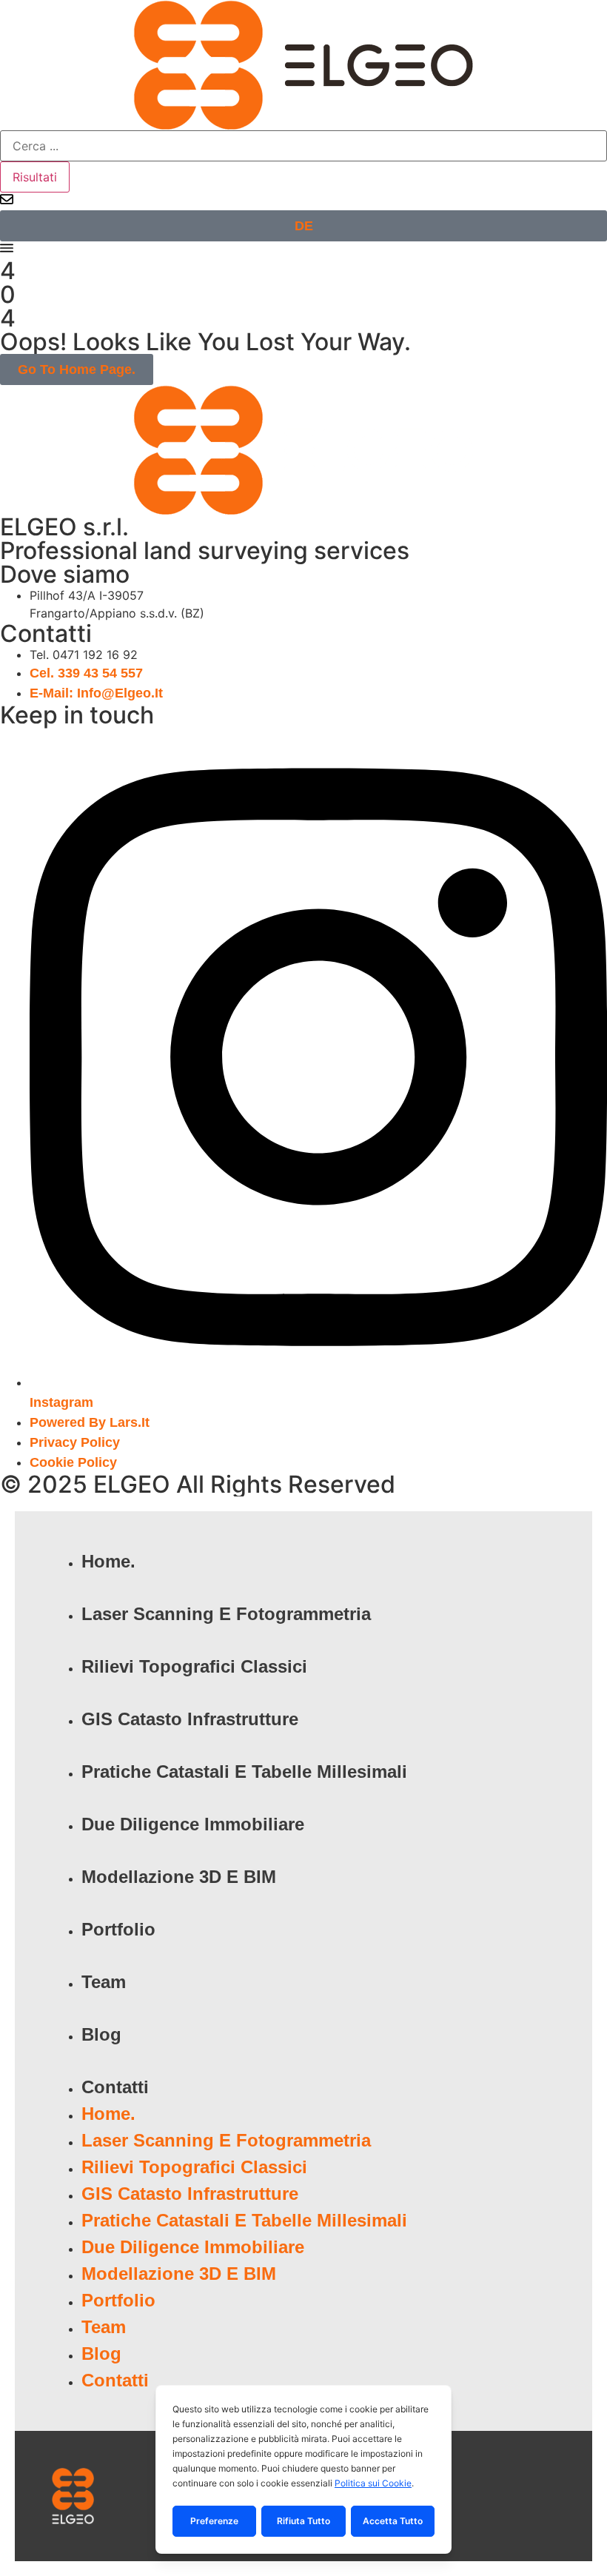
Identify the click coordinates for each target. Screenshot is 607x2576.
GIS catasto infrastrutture (190, 1719)
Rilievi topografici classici (194, 1666)
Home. (108, 1561)
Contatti (115, 2087)
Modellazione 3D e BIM (179, 1877)
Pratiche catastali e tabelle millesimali (244, 1772)
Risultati (35, 177)
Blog (101, 2034)
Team (104, 1982)
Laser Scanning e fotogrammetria (226, 1614)
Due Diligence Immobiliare (193, 1824)
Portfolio (118, 1929)
